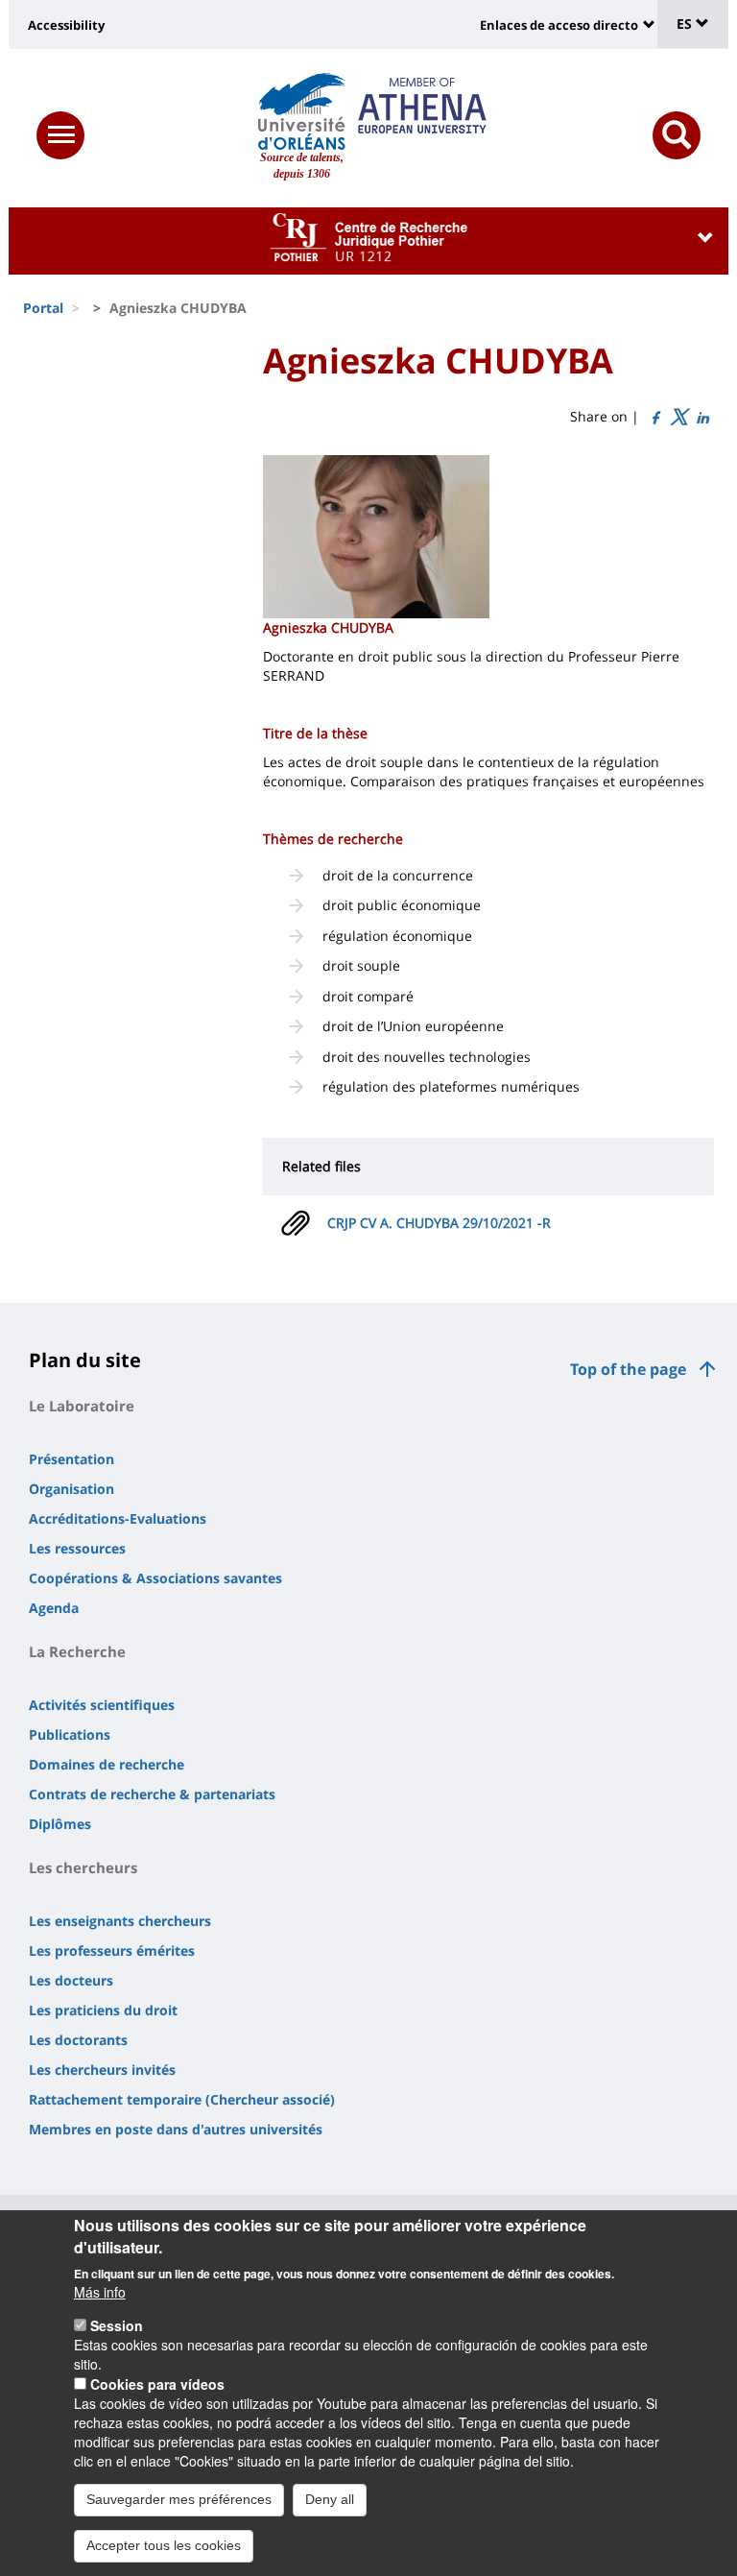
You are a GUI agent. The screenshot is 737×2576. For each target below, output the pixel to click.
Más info (100, 2292)
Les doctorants (78, 2040)
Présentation (71, 1459)
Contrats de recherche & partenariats (152, 1794)
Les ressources (77, 1548)
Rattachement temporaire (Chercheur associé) (182, 2099)
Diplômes (60, 1824)
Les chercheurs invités (102, 2070)
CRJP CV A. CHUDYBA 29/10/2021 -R (439, 1223)
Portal (43, 308)
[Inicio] (302, 111)
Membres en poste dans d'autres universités (176, 2129)
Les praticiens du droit (103, 2010)
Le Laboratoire (82, 1406)
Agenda (54, 1608)
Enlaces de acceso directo (559, 25)
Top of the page (628, 1369)
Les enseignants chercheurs (120, 1921)
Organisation (71, 1489)
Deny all (330, 2499)
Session (117, 2325)
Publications (70, 1734)
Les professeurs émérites (112, 1950)
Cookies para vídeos (157, 2384)
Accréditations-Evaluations (118, 1518)
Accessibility (66, 25)
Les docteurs (71, 1980)
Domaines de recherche (107, 1764)
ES (686, 24)
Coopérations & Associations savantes (155, 1578)
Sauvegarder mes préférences (179, 2499)
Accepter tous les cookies (164, 2545)
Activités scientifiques (102, 1705)
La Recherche (77, 1651)
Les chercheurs (83, 1867)
